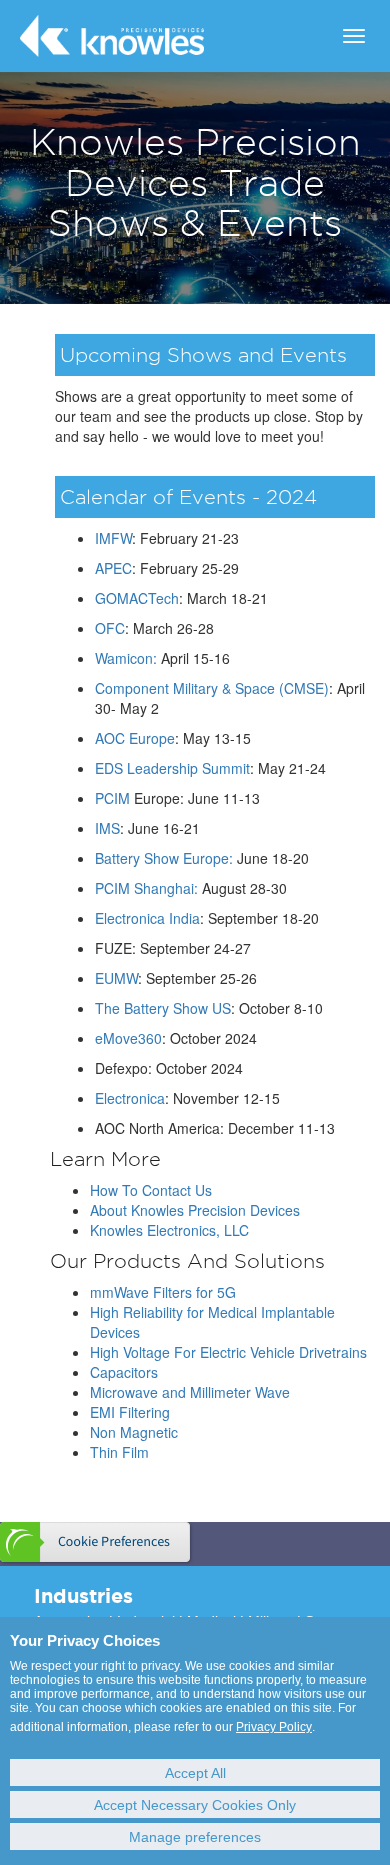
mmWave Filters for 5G (163, 1292)
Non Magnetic (134, 1432)
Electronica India (147, 918)
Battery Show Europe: (164, 858)
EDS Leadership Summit (172, 768)
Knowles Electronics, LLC (169, 1230)
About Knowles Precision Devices (195, 1210)
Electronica (130, 1098)
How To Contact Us (151, 1190)
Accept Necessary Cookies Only (195, 1805)
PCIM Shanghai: (146, 888)
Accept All (195, 1773)
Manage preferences (195, 1837)
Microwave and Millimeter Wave (190, 1392)
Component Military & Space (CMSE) (212, 688)
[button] (97, 1542)
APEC (113, 568)
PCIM (112, 798)
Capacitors (124, 1372)
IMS (107, 828)
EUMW (116, 978)
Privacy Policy (274, 1727)
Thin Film (119, 1452)
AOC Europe (135, 738)
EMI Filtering (130, 1412)
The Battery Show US (163, 1008)
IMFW (113, 538)
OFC (110, 628)
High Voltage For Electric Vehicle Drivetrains (228, 1352)
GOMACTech (137, 598)
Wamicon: (126, 658)
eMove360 (128, 1038)
